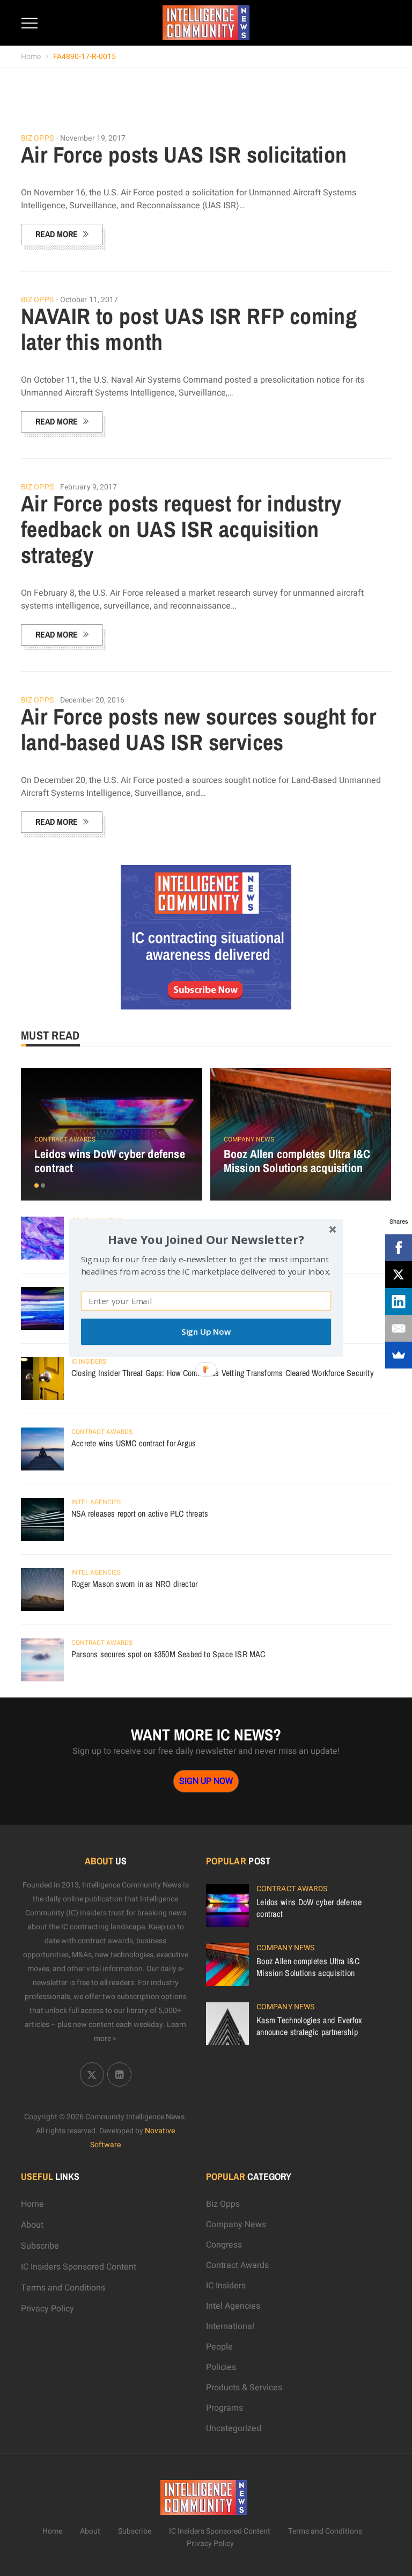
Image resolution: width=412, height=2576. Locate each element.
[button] (206, 1239)
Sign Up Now (206, 1332)
